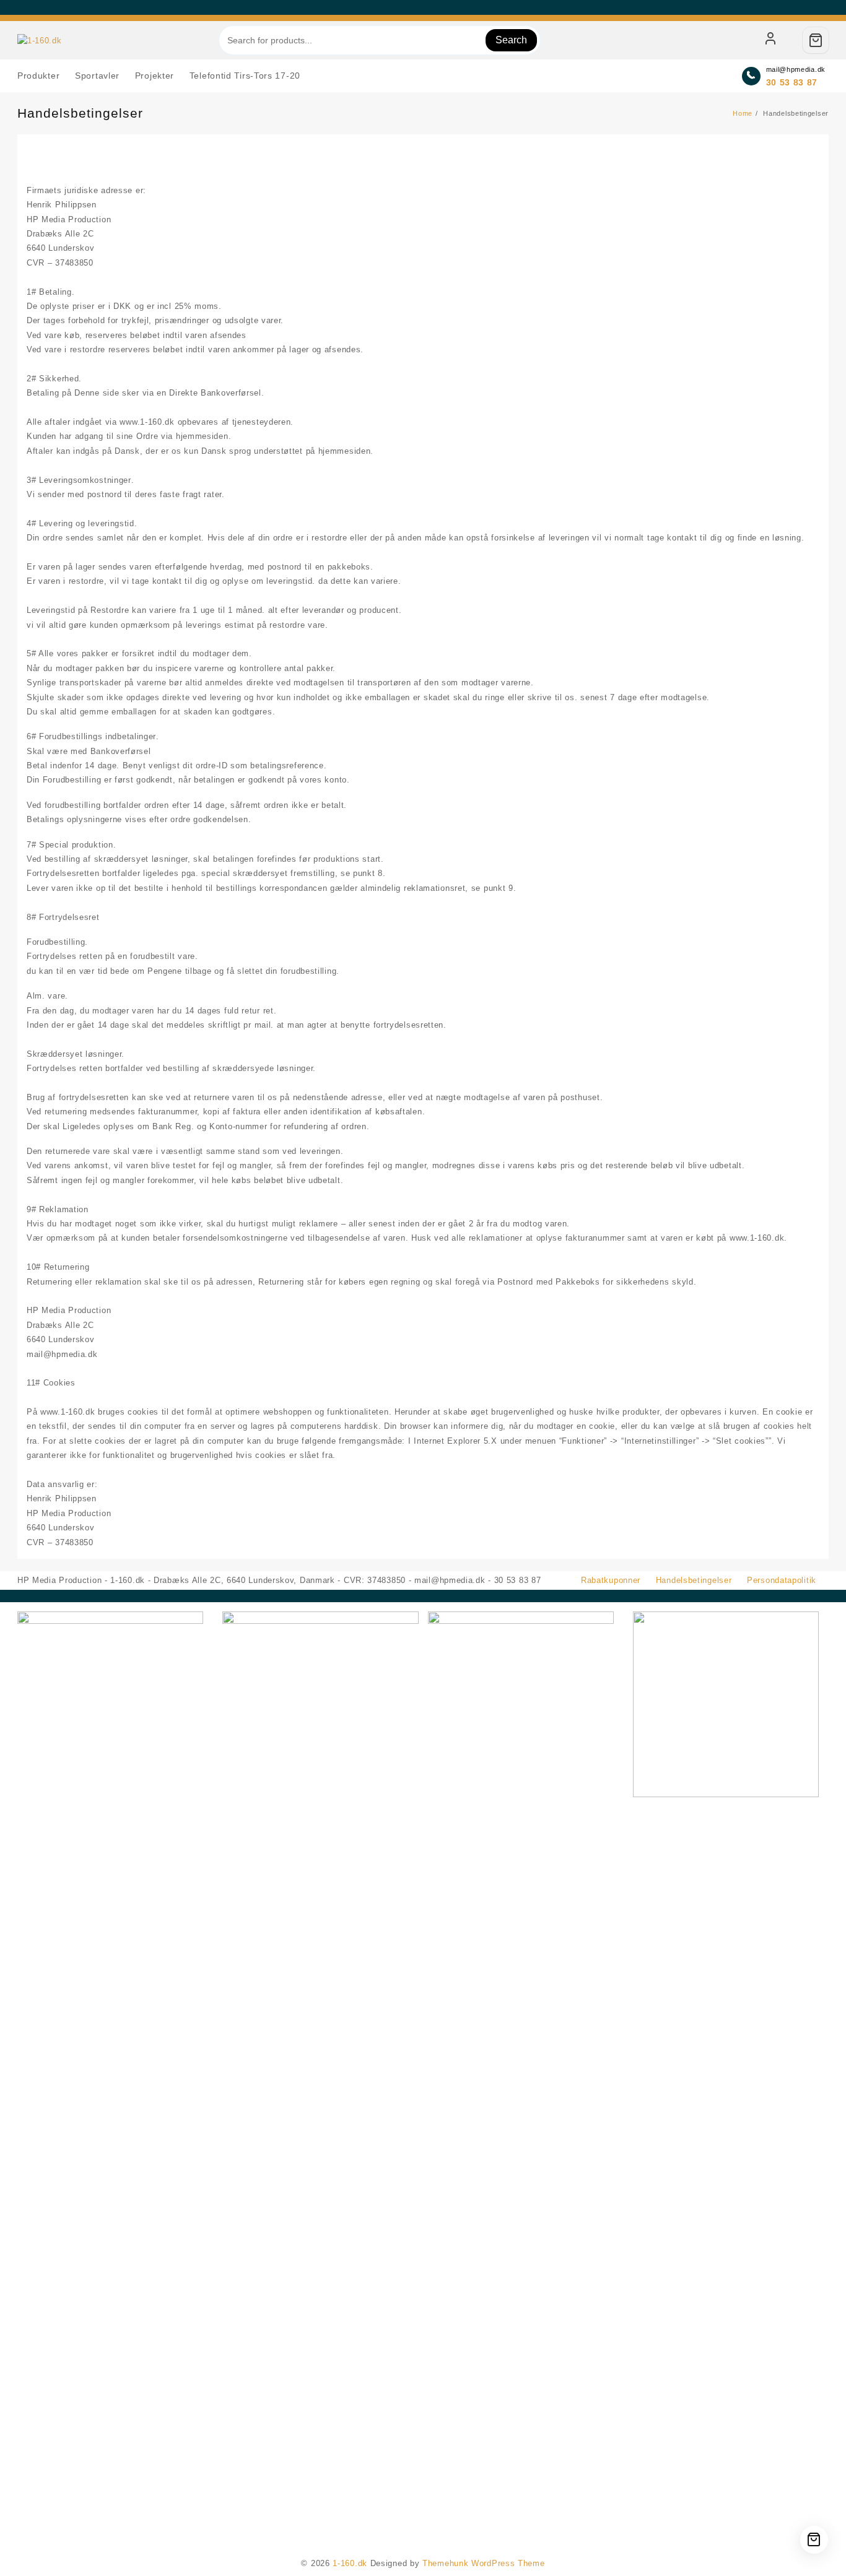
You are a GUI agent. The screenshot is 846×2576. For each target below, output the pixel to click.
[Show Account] (770, 40)
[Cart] (816, 40)
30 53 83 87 (792, 82)
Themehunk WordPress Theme (484, 2563)
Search (511, 40)
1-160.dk (350, 2563)
